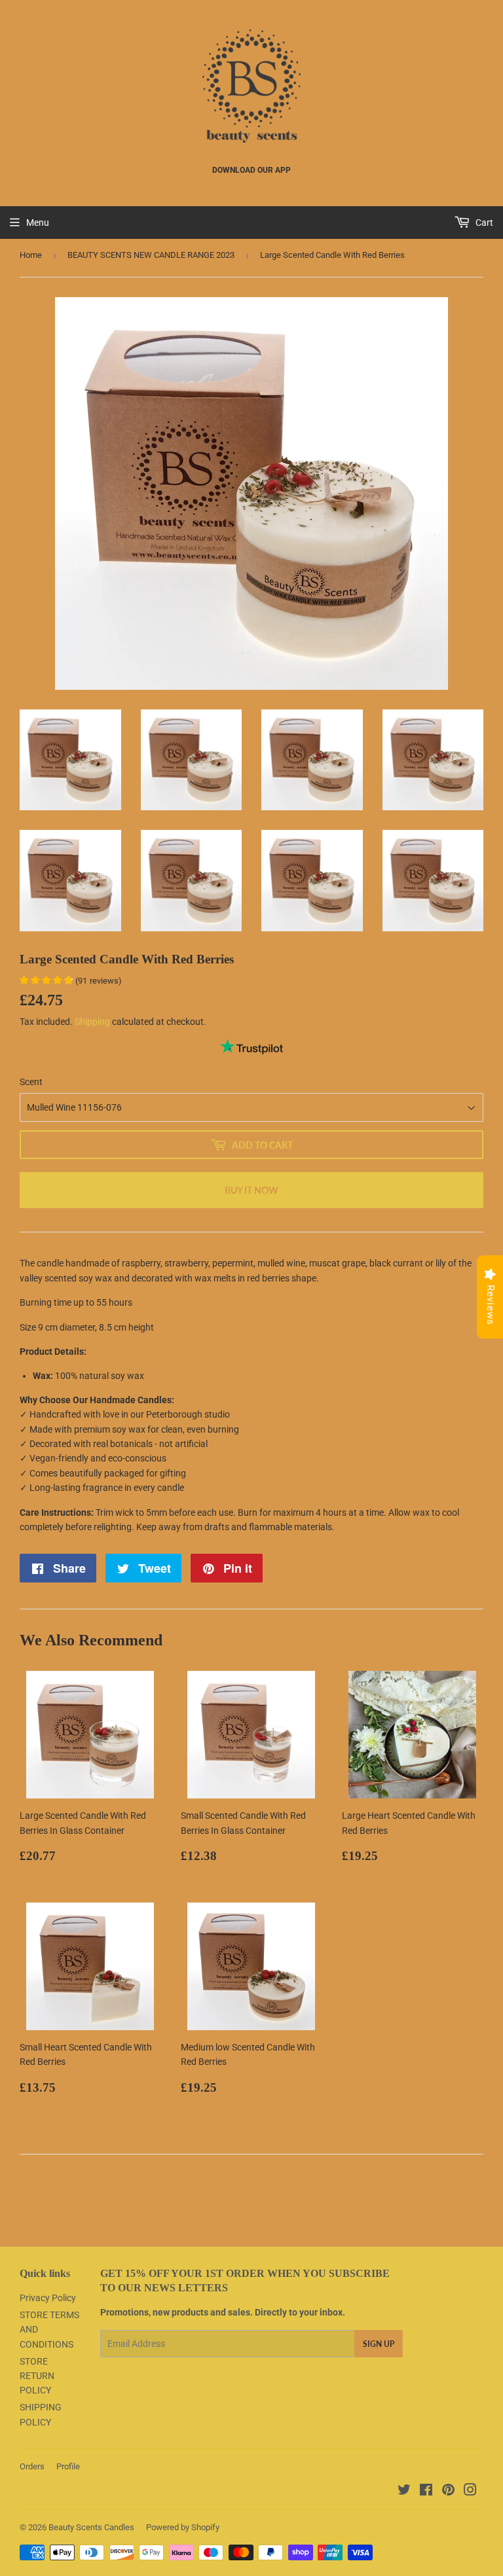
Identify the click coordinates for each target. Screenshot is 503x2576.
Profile (68, 2466)
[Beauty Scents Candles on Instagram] (470, 2492)
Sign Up (379, 2344)
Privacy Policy (48, 2298)
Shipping (92, 1022)
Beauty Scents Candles (91, 2527)
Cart (483, 223)
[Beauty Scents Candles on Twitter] (404, 2492)
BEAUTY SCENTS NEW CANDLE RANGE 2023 (151, 255)
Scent (31, 1082)
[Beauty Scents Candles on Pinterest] (448, 2492)
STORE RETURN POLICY (37, 2376)
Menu (38, 223)
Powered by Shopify (183, 2527)
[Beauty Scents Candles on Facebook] (426, 2492)
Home (31, 255)
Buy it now (251, 1190)
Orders (32, 2466)
